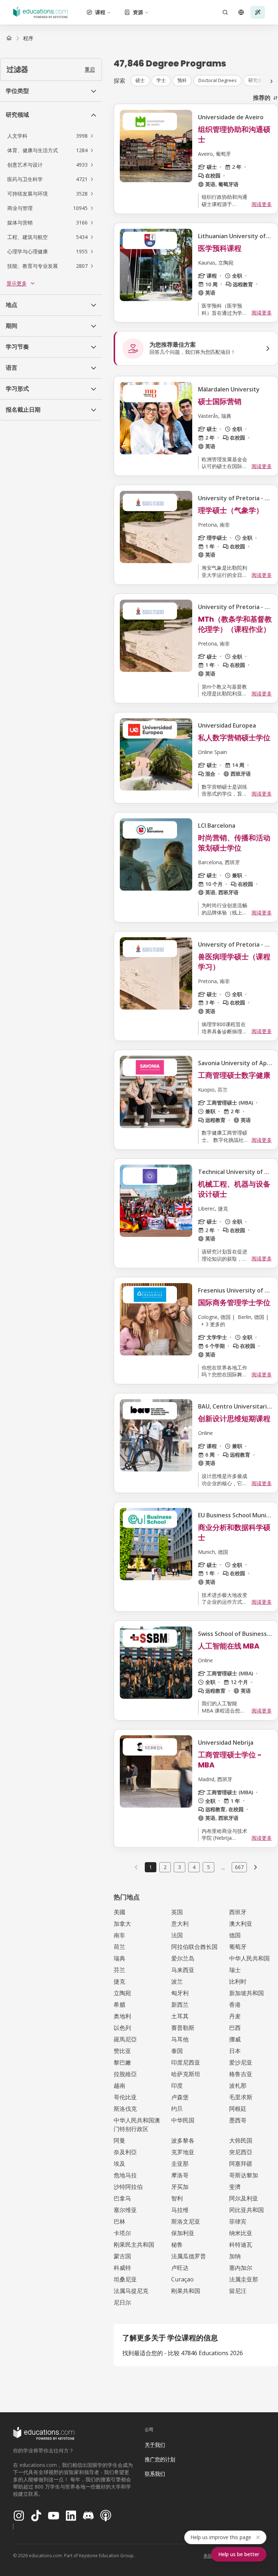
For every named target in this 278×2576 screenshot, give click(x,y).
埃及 (119, 2164)
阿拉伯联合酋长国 (194, 1947)
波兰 (177, 1981)
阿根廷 (238, 2109)
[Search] (225, 12)
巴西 (235, 2028)
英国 (177, 1912)
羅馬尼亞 (125, 2039)
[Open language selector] (241, 12)
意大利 (180, 1924)
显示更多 (17, 283)
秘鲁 (177, 2245)
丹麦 (235, 2016)
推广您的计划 (160, 2459)
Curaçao (182, 2279)
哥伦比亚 (125, 2097)
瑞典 (119, 1958)
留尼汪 (238, 2291)
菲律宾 (238, 2221)
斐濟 (235, 2187)
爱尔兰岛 (183, 1958)
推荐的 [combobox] (262, 98)
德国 (235, 1935)
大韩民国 (241, 2140)
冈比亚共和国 (247, 2210)
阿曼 (119, 2140)
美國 (119, 1912)
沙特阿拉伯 (128, 2187)
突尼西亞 (241, 2152)
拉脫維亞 (125, 2074)
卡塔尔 (122, 2233)
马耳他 (180, 2039)
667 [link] (239, 1867)
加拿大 (122, 1924)
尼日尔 (122, 2302)
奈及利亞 (125, 2152)
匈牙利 (180, 1993)
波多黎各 (183, 2140)
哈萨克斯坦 (186, 2074)
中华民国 (183, 2120)
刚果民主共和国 (134, 2245)
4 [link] (194, 1867)
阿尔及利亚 (244, 2198)
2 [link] (165, 1867)
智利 (177, 2198)
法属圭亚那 (244, 2279)
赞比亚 (122, 2051)
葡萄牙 (238, 1947)
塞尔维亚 (125, 2210)
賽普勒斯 (183, 2028)
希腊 (119, 2005)
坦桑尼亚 (125, 2279)
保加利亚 (183, 2233)
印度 (177, 2086)
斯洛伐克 (125, 2109)
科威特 (122, 2268)
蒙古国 (122, 2256)
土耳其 (180, 2016)
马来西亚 (183, 1970)
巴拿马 (122, 2198)
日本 (235, 2051)
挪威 (235, 2039)
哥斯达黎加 (244, 2175)
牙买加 (180, 2187)
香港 (235, 2005)
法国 (177, 1935)
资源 (138, 12)
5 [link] (208, 1867)
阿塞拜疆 (241, 2164)
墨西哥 (238, 2120)
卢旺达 (180, 2268)
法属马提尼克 (131, 2291)
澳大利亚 (241, 1924)
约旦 (177, 2109)
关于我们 (155, 2445)
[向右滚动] (271, 81)
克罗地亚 (183, 2152)
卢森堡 (180, 2097)
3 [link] (180, 1867)
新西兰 (180, 2005)
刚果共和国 (186, 2291)
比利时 (238, 1981)
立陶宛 (122, 1993)
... (223, 1867)
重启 (90, 69)
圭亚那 (180, 2164)
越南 (119, 2086)
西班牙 (238, 1912)
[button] (51, 136)
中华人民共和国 (249, 1958)
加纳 (235, 2256)
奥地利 (122, 2016)
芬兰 (119, 1970)
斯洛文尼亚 (186, 2221)
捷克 (119, 1981)
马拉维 (180, 2210)
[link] (28, 38)
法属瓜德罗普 (189, 2256)
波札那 (238, 2086)
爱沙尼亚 (241, 2062)
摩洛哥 (180, 2175)
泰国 (177, 2051)
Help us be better (239, 2554)
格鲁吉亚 (241, 2074)
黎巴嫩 (122, 2062)
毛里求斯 (241, 2097)
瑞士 (235, 1970)
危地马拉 (125, 2175)
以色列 (122, 2028)
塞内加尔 (241, 2268)
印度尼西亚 (186, 2062)
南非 (119, 1935)
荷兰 (119, 1947)
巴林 (119, 2221)
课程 (100, 12)
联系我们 (155, 2474)
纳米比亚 (241, 2233)
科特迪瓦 (241, 2245)
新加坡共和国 (247, 1993)
